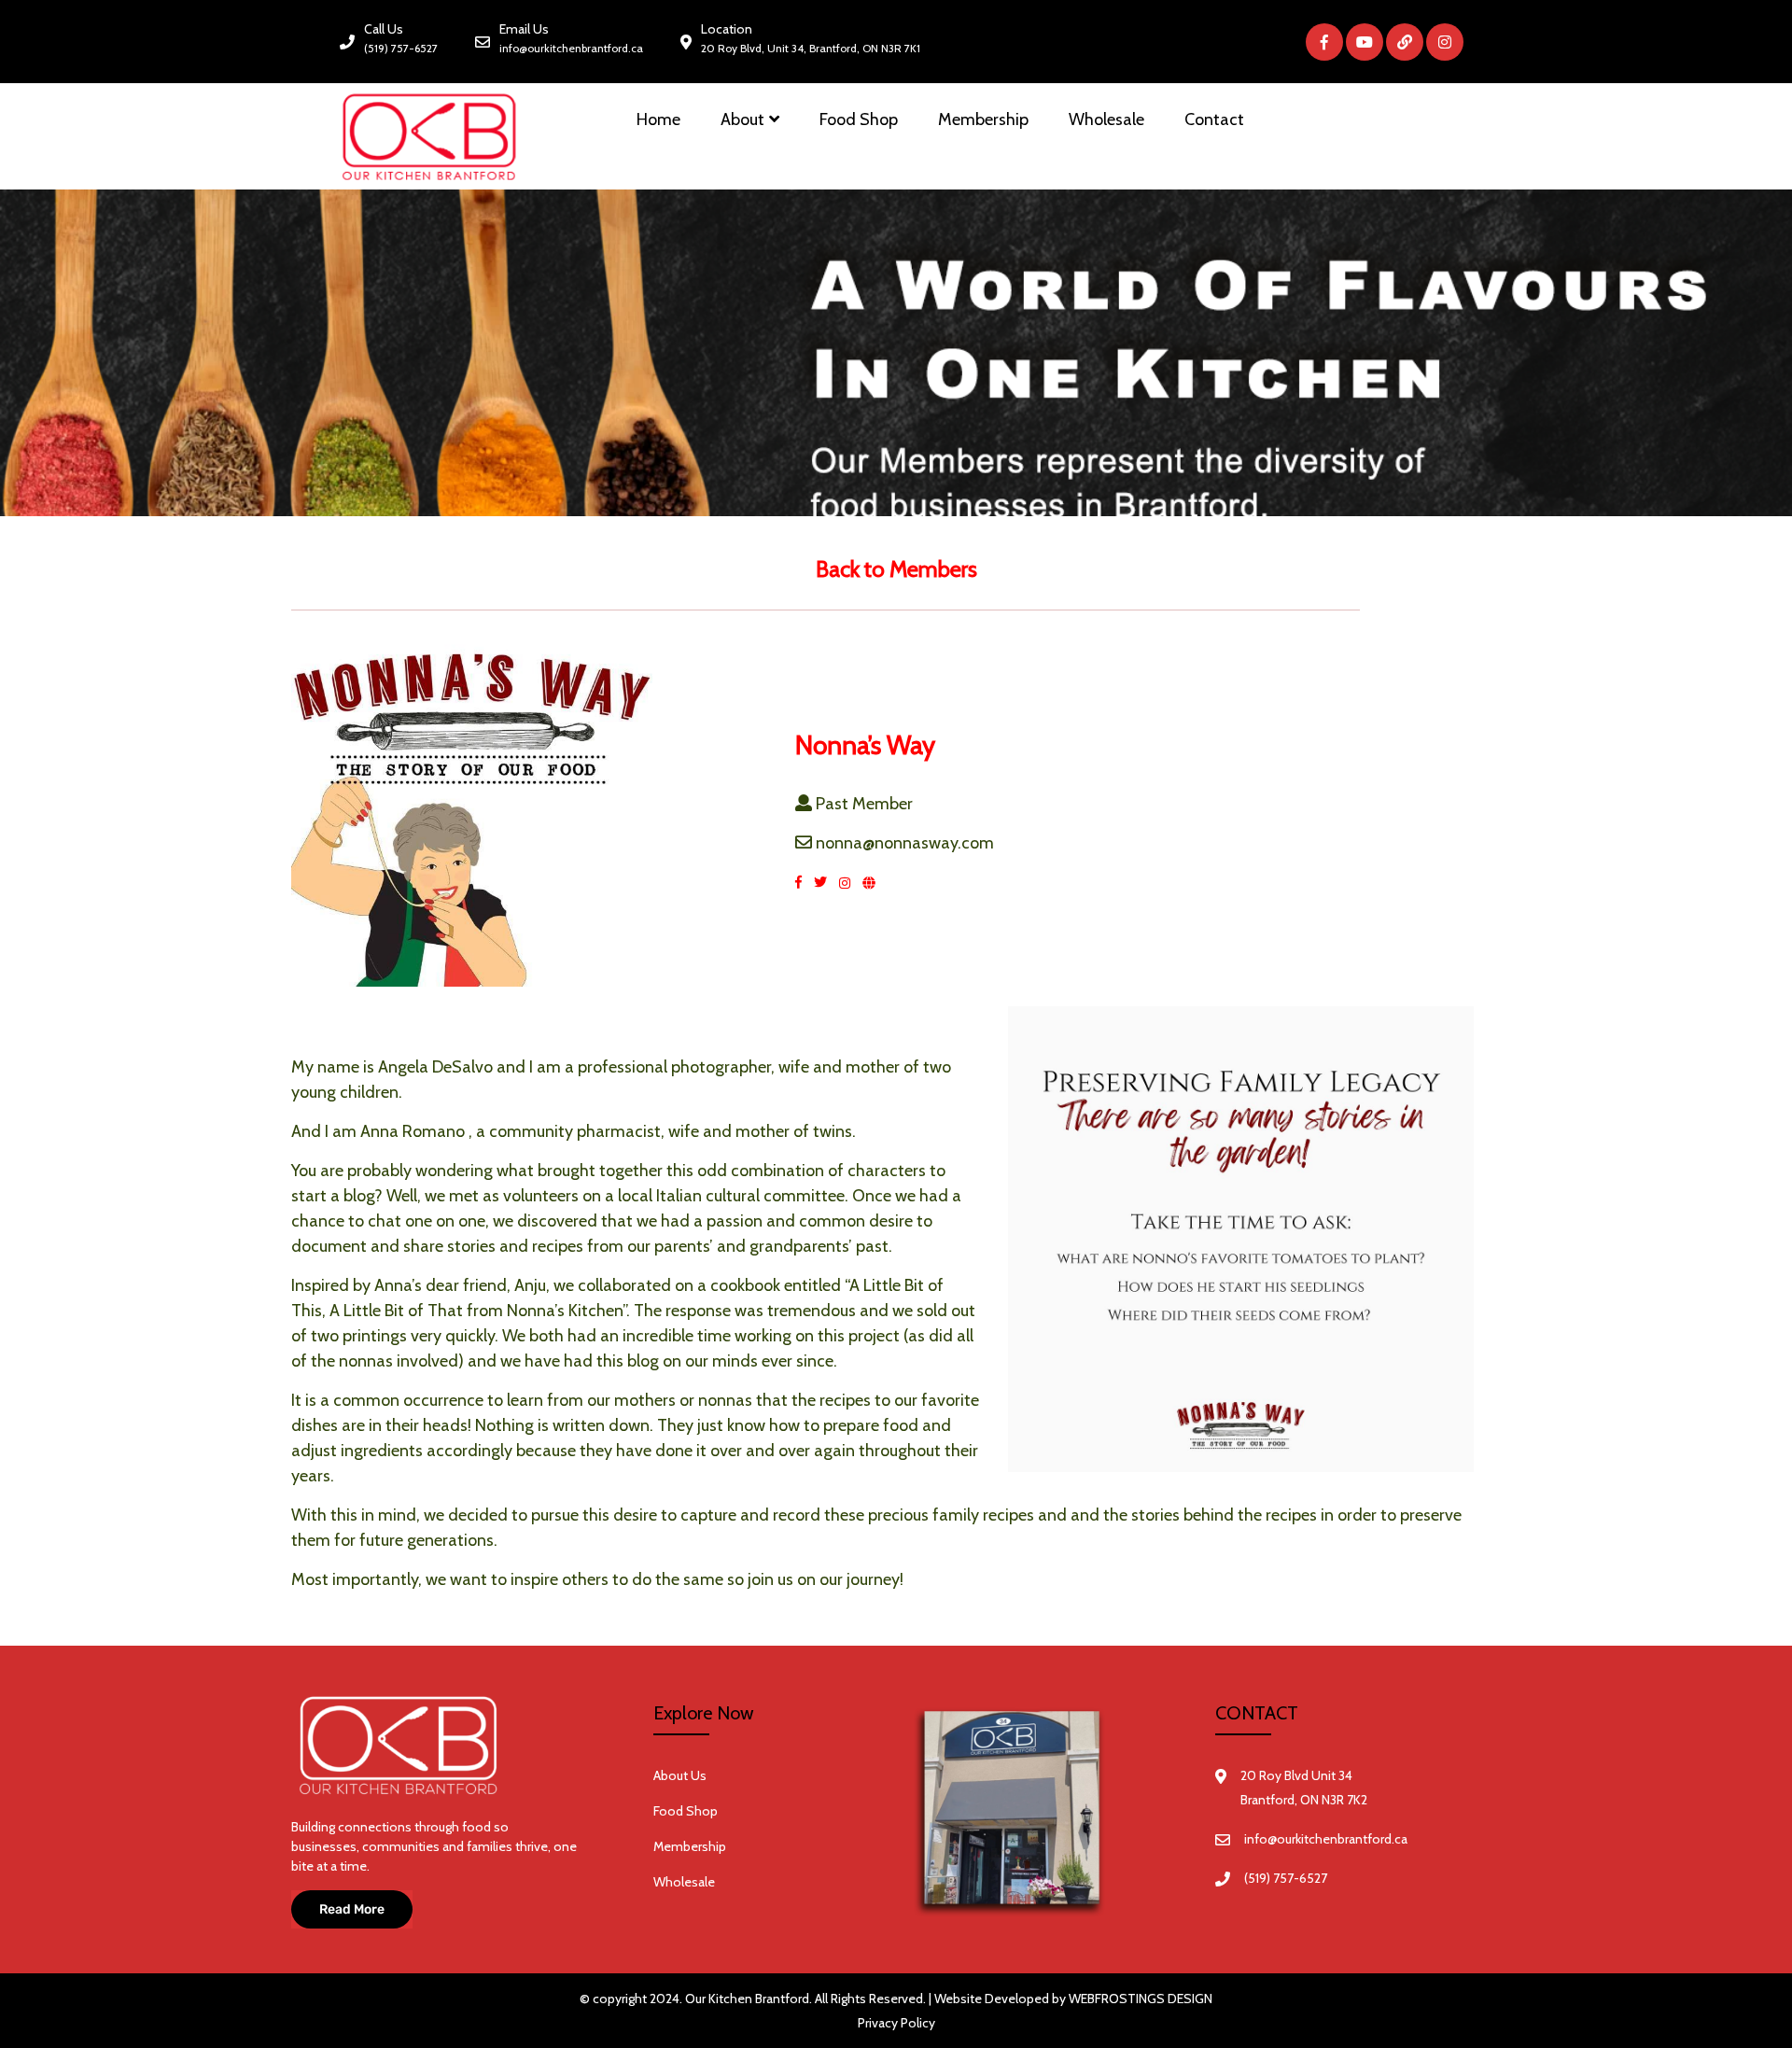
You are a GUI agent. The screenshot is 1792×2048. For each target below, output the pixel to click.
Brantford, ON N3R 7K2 (1304, 1800)
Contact (1214, 119)
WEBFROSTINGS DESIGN (1141, 1999)
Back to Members (896, 569)
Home (658, 119)
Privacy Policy (896, 2023)
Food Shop (859, 119)
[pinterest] (874, 882)
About (742, 119)
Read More (352, 1909)
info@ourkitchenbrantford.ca (571, 48)
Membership (983, 119)
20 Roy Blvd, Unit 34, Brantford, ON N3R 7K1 (811, 48)
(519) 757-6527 (401, 48)
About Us (680, 1775)
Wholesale (1106, 119)
